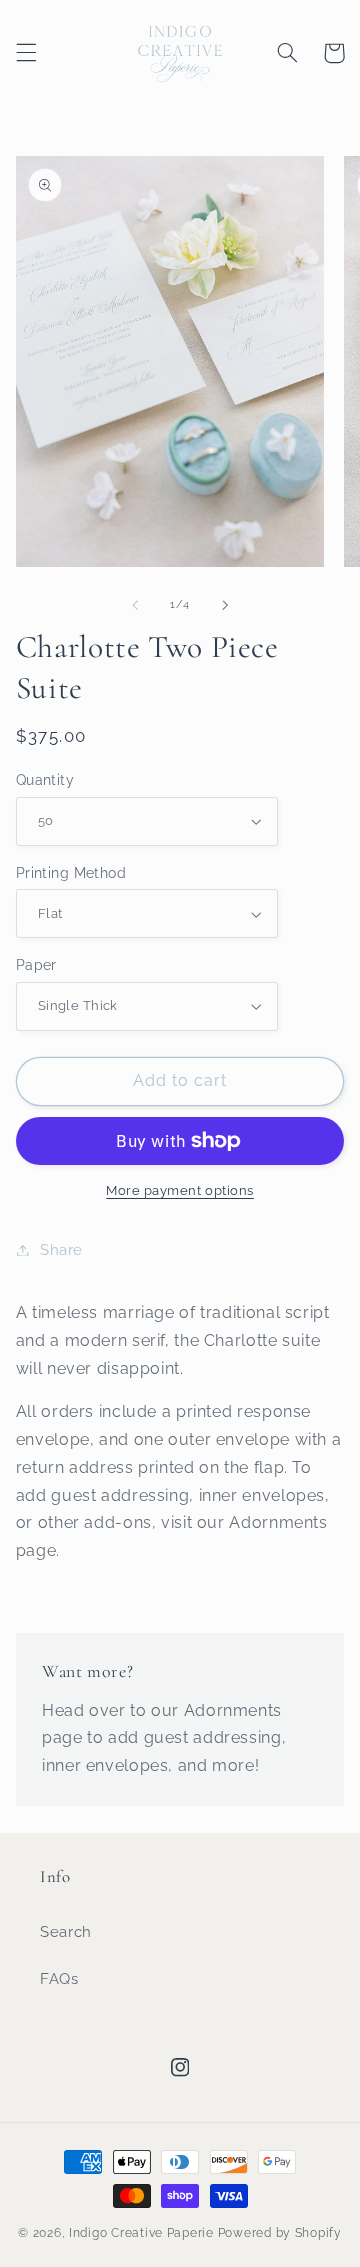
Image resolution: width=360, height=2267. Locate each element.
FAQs (59, 1978)
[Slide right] (225, 605)
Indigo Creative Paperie (141, 2233)
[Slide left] (135, 605)
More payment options (180, 1190)
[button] (26, 53)
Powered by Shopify (280, 2233)
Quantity (45, 780)
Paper (36, 965)
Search (66, 1931)
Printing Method (71, 873)
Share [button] (61, 1249)
